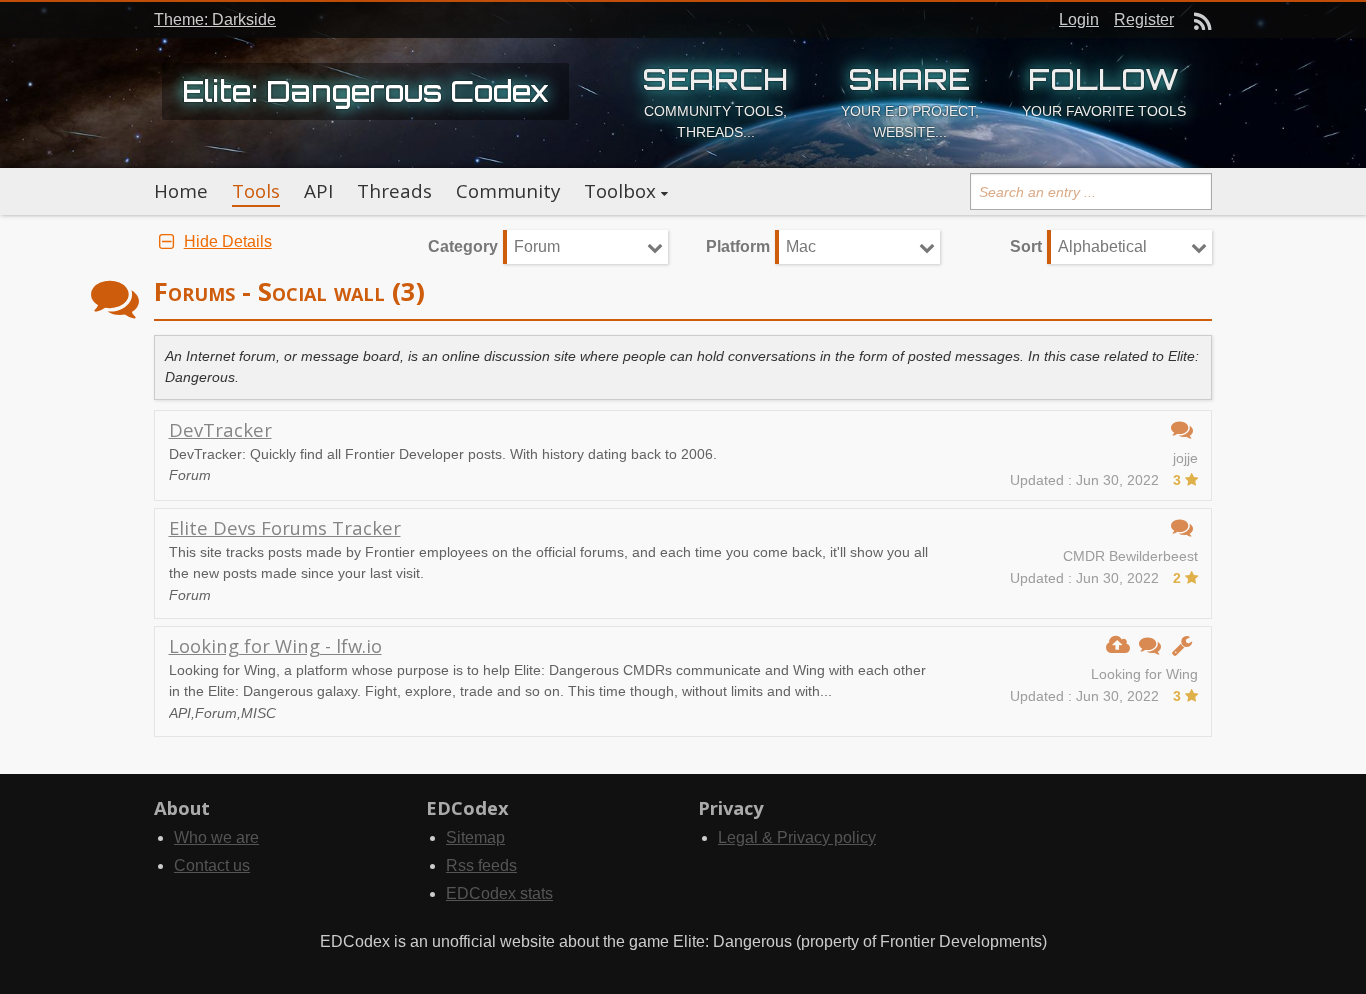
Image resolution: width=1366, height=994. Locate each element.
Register (1144, 19)
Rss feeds (481, 865)
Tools (256, 191)
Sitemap (475, 837)
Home (181, 191)
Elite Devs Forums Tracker (285, 527)
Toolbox (620, 191)
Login (1079, 19)
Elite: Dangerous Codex (365, 91)
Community (508, 191)
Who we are (216, 837)
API (318, 191)
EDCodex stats (499, 893)
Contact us (212, 865)
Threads (394, 191)
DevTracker (220, 429)
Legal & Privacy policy (797, 837)
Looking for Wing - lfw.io (275, 645)
